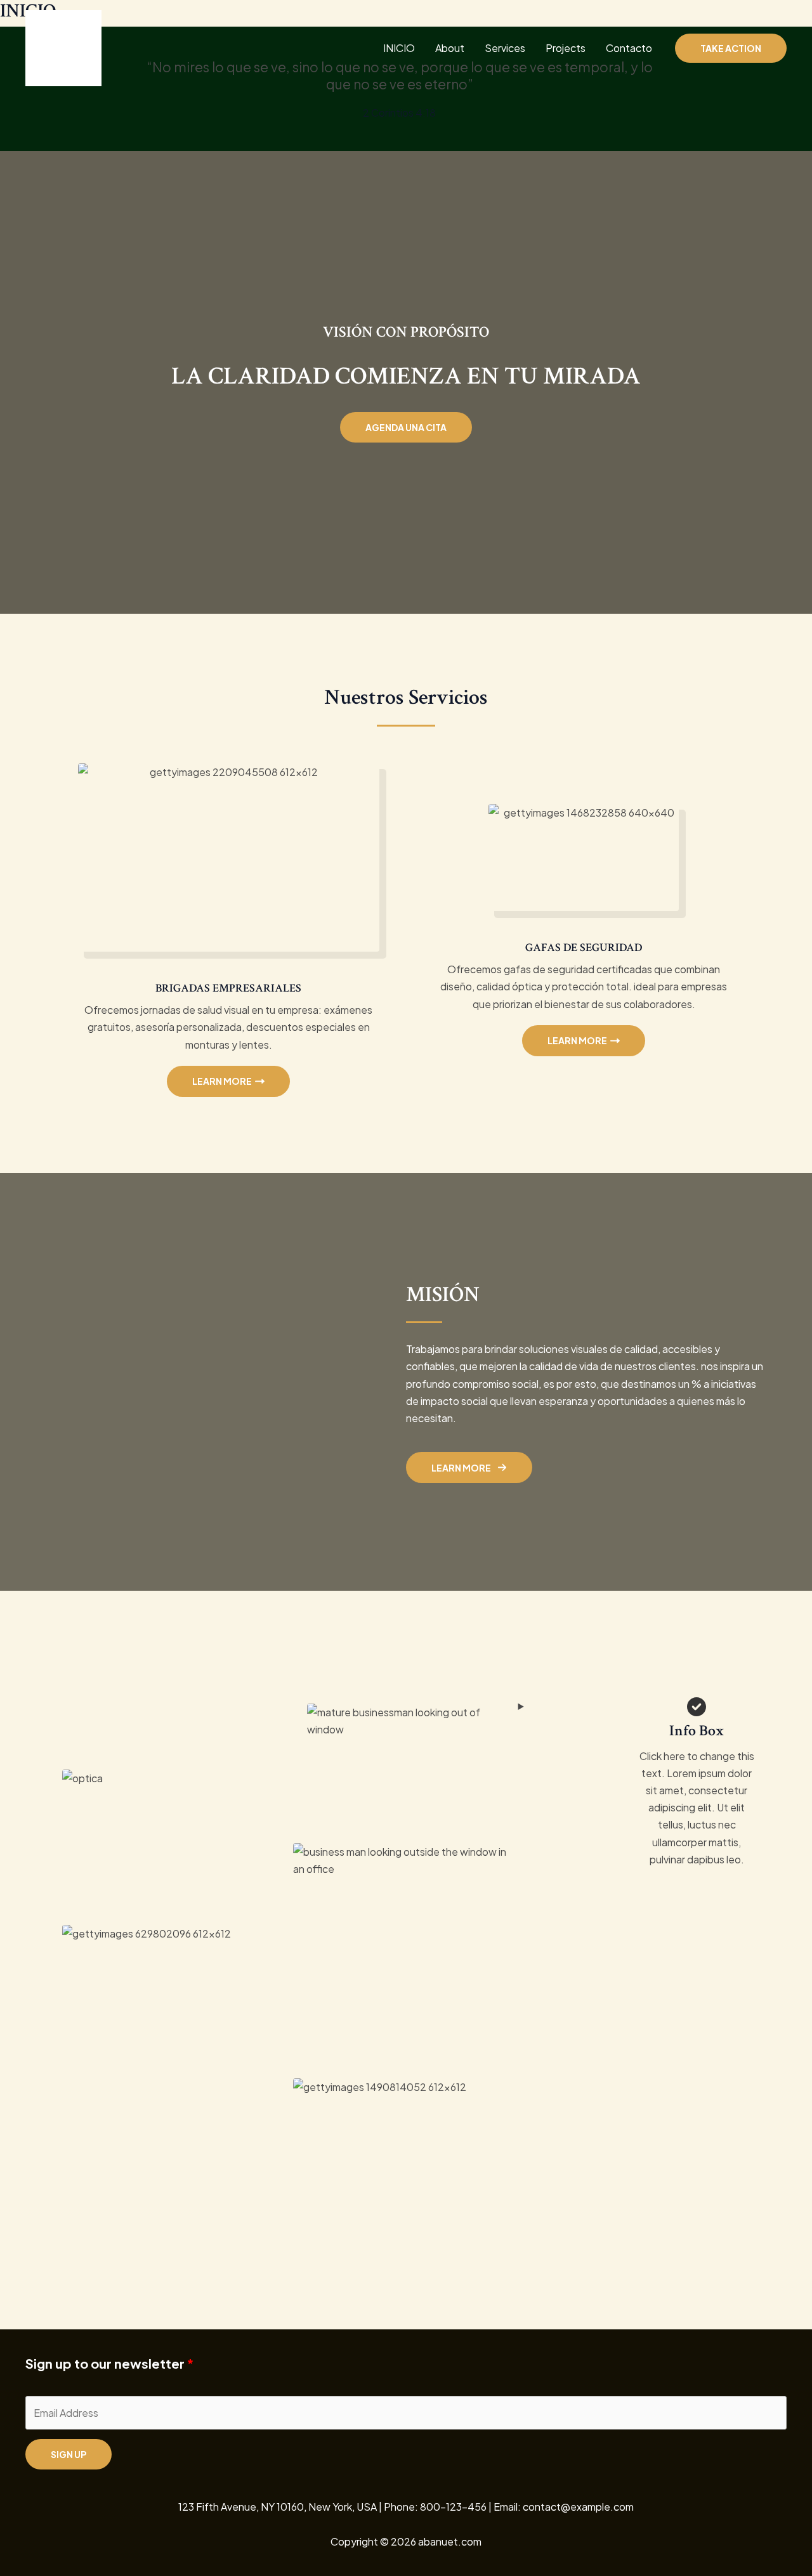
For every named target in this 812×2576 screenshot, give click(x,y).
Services (505, 48)
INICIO (399, 48)
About (450, 48)
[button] (731, 48)
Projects (566, 48)
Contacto (629, 48)
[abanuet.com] (63, 47)
